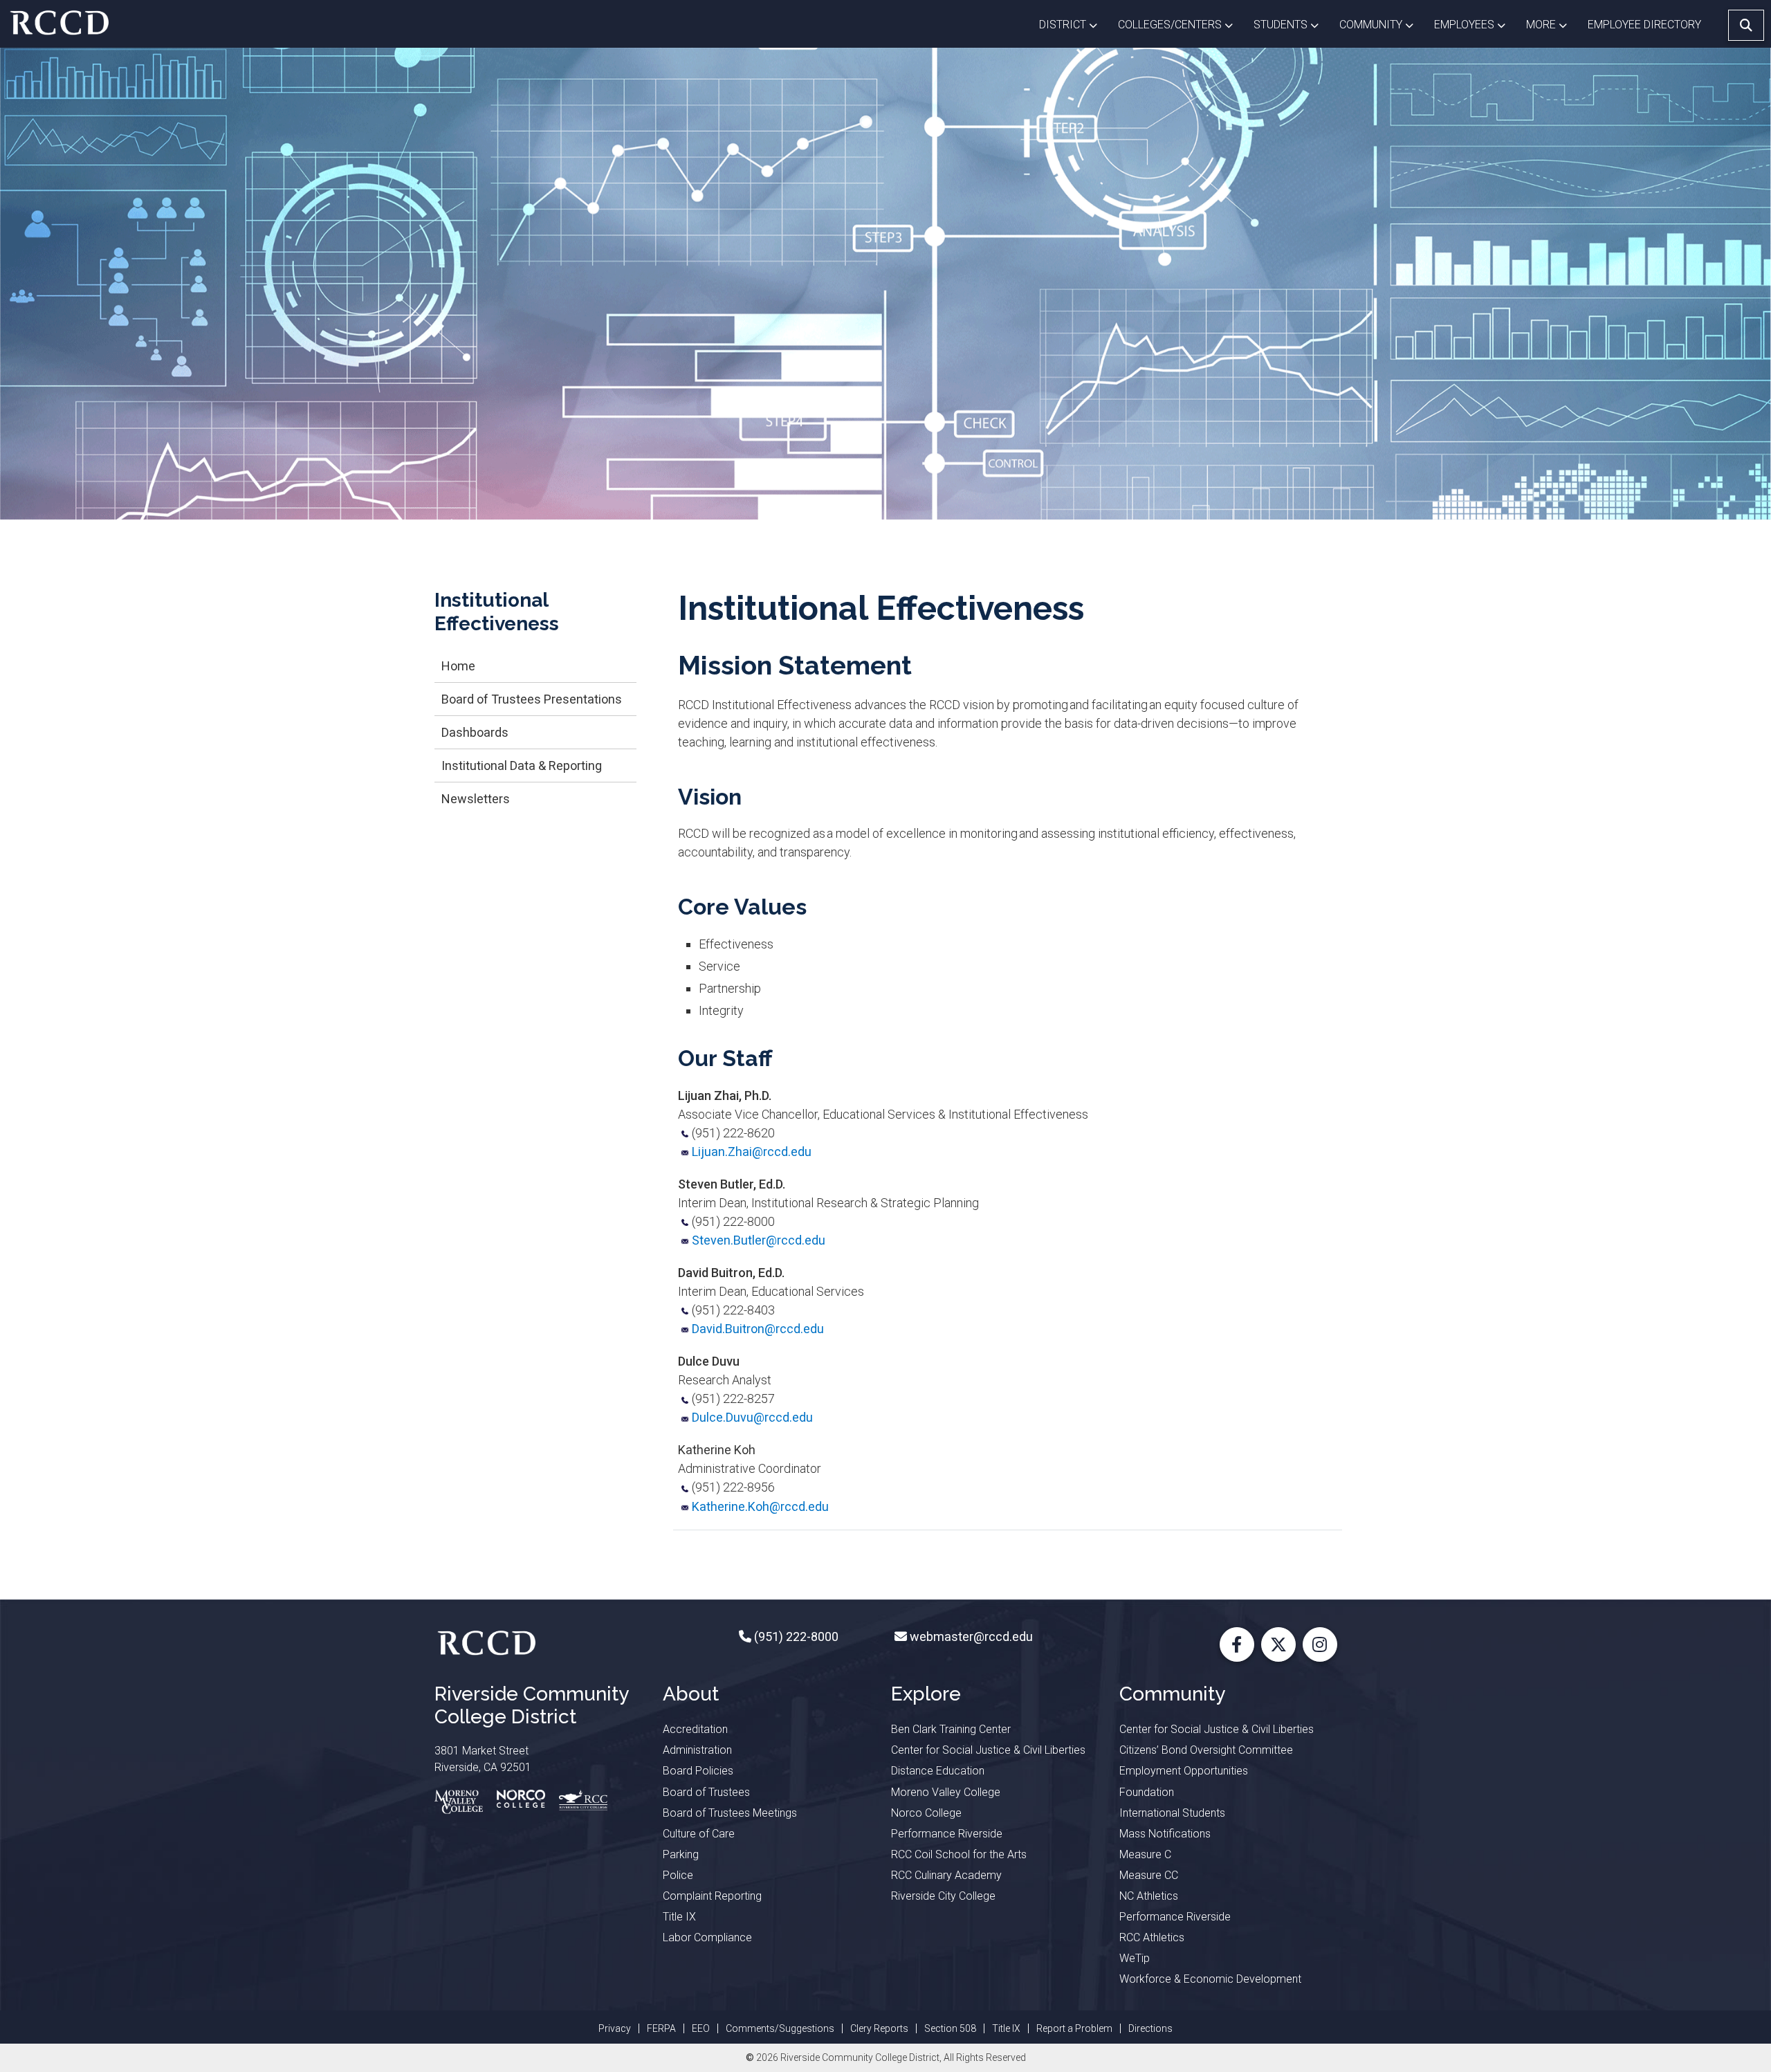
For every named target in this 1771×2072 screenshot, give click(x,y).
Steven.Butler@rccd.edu (759, 1240)
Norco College (926, 1813)
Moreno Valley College (946, 1792)
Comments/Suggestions (780, 2028)
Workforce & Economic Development (1210, 1979)
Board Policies (698, 1771)
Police (678, 1875)
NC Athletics (1149, 1896)
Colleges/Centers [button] (1181, 24)
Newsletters (476, 799)
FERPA (661, 2028)
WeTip (1135, 1958)
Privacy (615, 2028)
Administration (697, 1750)
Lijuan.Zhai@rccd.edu (752, 1152)
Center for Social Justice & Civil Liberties (988, 1750)
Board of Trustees (706, 1792)
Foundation (1147, 1792)
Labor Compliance (707, 1937)
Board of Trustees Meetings (730, 1813)
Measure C (1145, 1854)
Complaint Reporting (712, 1896)
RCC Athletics (1152, 1937)
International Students (1172, 1813)
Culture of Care (699, 1834)
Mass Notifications (1165, 1834)
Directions (1150, 2028)
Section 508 (950, 2028)
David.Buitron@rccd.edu (758, 1329)
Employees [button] (1475, 24)
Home (458, 666)
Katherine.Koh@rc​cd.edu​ (760, 1506)
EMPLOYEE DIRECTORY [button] (1646, 25)
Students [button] (1291, 24)
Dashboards (475, 732)
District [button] (1073, 24)
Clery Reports (879, 2028)
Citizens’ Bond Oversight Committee (1206, 1750)
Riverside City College (943, 1896)
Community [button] (1382, 24)
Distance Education (938, 1771)
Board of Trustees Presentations (532, 699)
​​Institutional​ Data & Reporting (522, 765)
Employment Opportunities (1184, 1771)
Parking (681, 1854)
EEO (701, 2028)
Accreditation (695, 1729)
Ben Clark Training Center (951, 1729)
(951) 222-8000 (795, 1636)
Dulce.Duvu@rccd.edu (752, 1417)
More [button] (1552, 24)
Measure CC (1149, 1875)
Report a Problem (1074, 2028)
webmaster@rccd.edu (970, 1636)
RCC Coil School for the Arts (959, 1854)
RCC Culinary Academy (946, 1875)
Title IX (679, 1917)
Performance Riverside (947, 1834)
